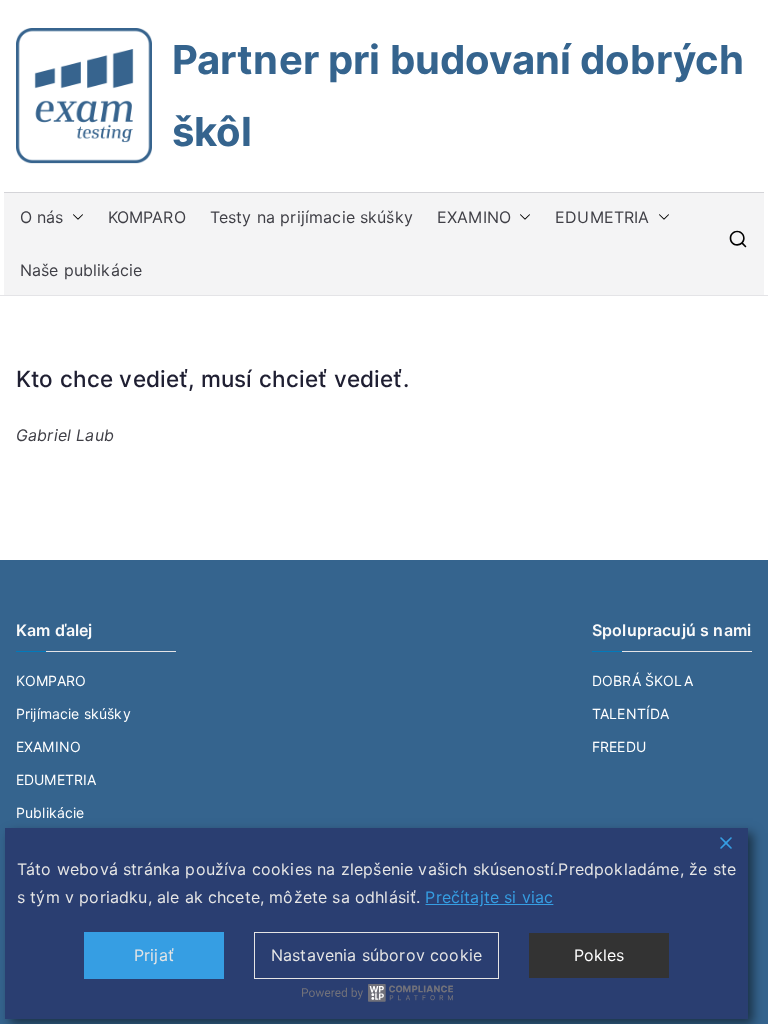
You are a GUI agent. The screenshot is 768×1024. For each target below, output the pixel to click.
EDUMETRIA (602, 217)
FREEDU (619, 746)
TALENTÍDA (630, 713)
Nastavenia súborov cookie (376, 955)
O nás (42, 217)
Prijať (154, 955)
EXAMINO (474, 217)
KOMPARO (147, 217)
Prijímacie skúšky (73, 713)
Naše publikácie (81, 270)
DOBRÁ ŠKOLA (642, 680)
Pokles (599, 955)
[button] (74, 217)
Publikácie (50, 812)
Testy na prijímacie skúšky (311, 217)
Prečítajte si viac (489, 897)
